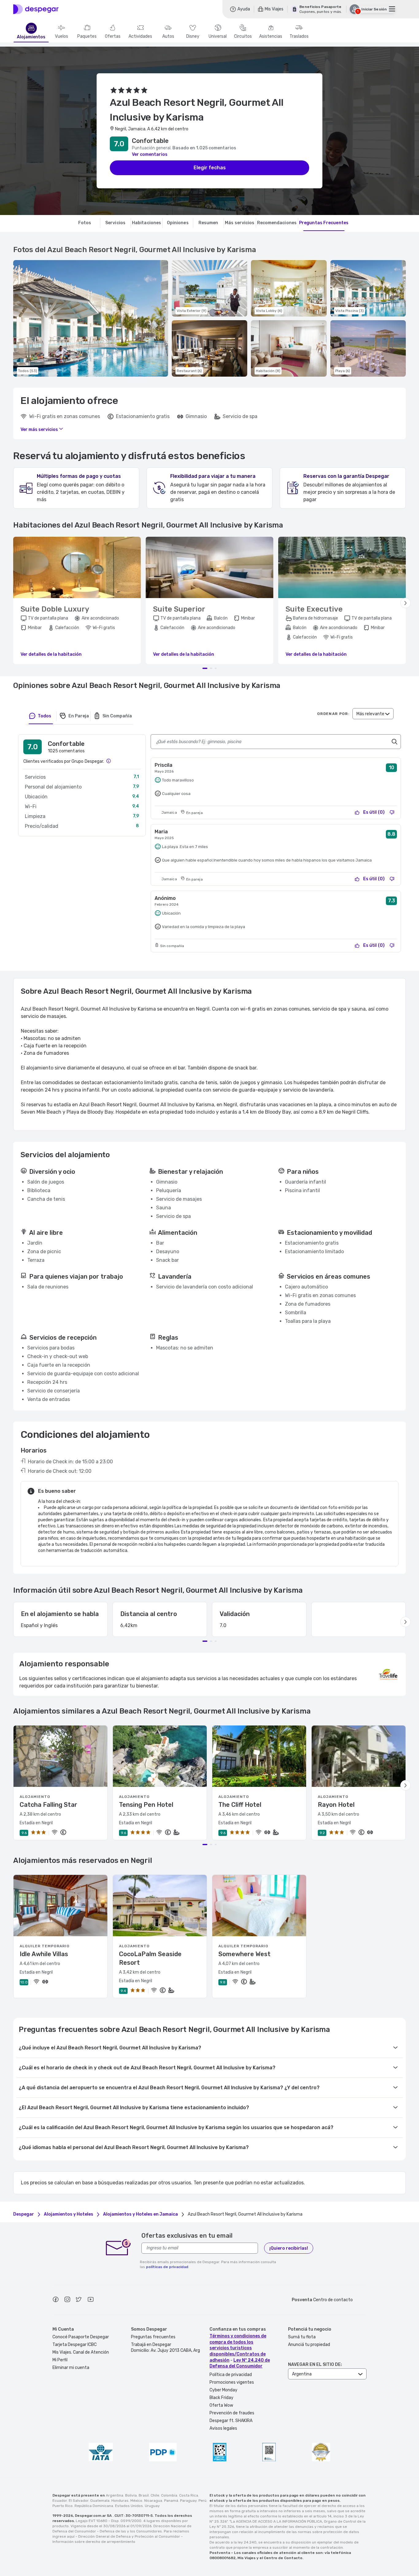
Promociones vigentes (232, 2382)
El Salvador (79, 2501)
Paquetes (87, 36)
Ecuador (60, 2501)
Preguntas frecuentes (153, 2337)
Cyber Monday (223, 2390)
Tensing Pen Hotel (146, 1805)
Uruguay (152, 2506)
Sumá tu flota (302, 2337)
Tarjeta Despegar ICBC (75, 2345)
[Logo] (36, 9)
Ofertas (113, 36)
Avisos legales (223, 2428)
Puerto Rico (63, 2506)
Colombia (169, 2495)
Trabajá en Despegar (151, 2345)
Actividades (140, 36)
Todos (44, 716)
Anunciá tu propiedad (309, 2345)
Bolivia (131, 2495)
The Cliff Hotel (240, 1805)
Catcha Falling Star (48, 1805)
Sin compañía (117, 716)
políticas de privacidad (167, 2267)
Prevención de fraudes (232, 2413)
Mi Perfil (60, 2360)
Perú (202, 2501)
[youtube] (90, 2300)
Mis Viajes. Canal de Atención (81, 2352)
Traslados (299, 36)
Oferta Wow (221, 2405)
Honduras (120, 2501)
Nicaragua (153, 2501)
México (136, 2501)
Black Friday (221, 2398)
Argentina (115, 2495)
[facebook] (56, 2300)
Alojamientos (31, 37)
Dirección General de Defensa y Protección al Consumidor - (131, 2536)
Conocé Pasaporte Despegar (81, 2337)
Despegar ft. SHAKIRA (231, 2421)
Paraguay (188, 2501)
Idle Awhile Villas (44, 1954)
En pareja (79, 716)
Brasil (144, 2495)
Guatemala (100, 2501)
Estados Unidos (129, 2506)
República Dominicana (94, 2506)
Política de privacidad (231, 2375)
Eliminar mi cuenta (71, 2368)
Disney (193, 36)
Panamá (171, 2501)
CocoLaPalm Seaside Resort (150, 1958)
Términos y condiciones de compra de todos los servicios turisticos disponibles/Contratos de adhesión (238, 2348)
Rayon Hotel (336, 1805)
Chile (155, 2495)
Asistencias (271, 36)
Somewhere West (244, 1954)
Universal (218, 36)
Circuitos (243, 36)
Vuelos (62, 36)
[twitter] (79, 2300)
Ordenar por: (333, 714)
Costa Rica (189, 2495)
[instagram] (67, 2300)
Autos (168, 36)
